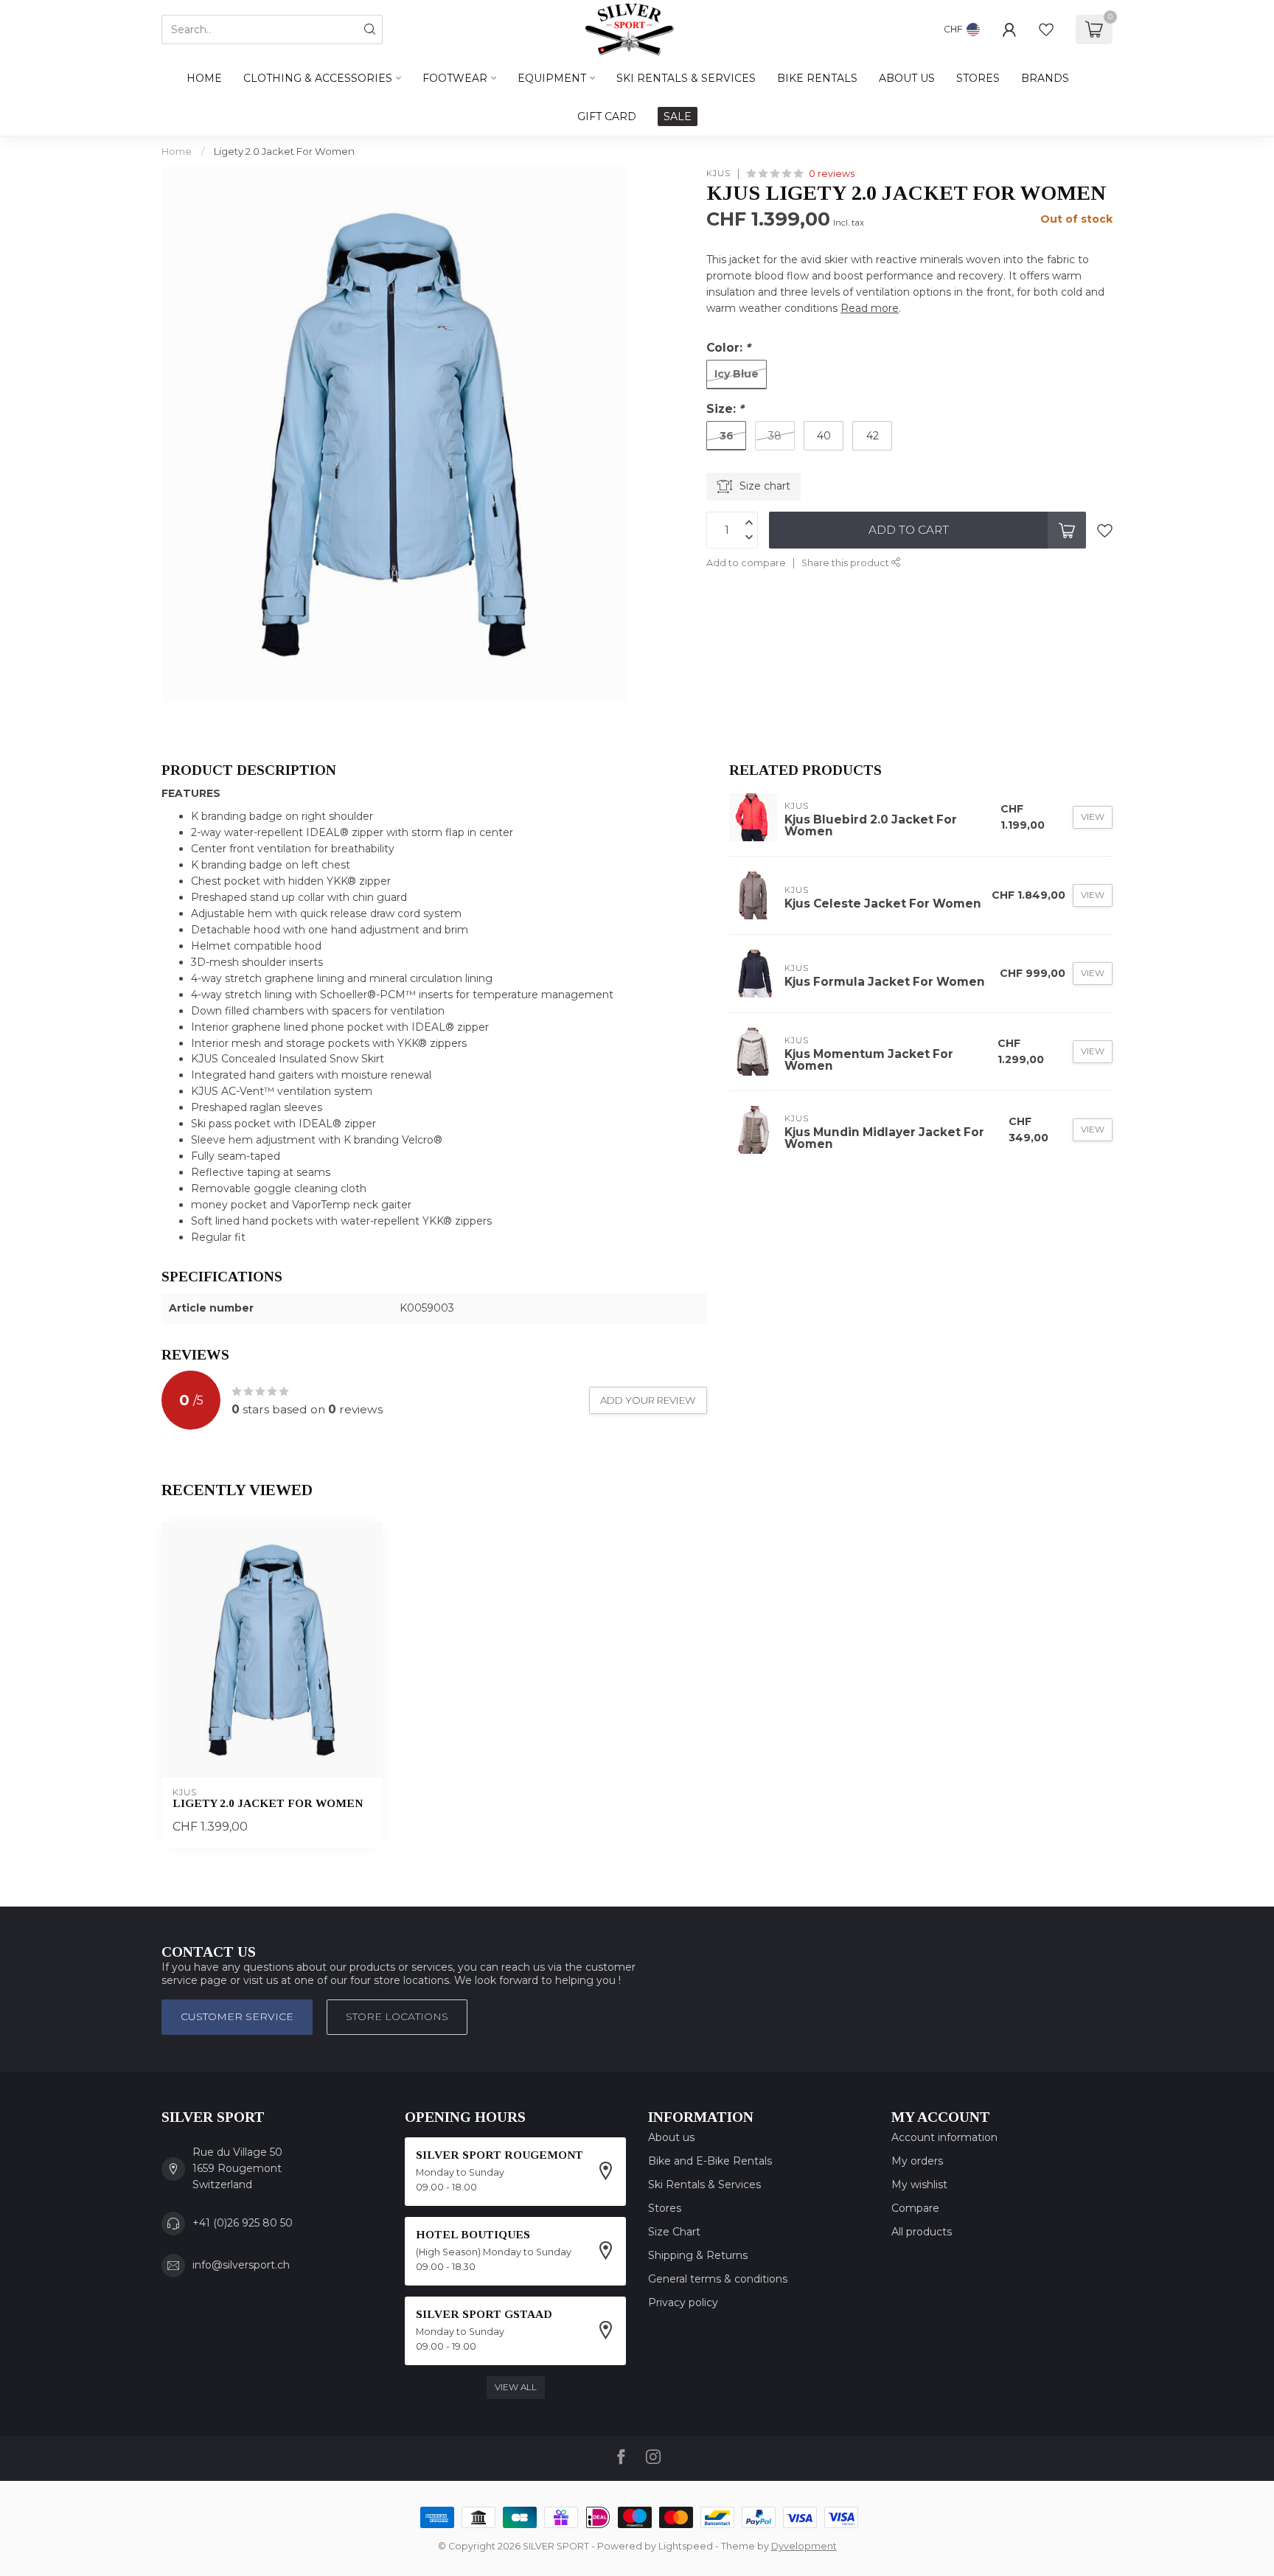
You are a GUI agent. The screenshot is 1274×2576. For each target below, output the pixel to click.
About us (671, 2137)
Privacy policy (683, 2302)
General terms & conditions (718, 2279)
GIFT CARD (607, 116)
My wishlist (919, 2185)
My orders (917, 2161)
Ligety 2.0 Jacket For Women (284, 151)
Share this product (846, 563)
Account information (944, 2137)
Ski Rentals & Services (704, 2185)
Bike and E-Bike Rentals (710, 2161)
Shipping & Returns (698, 2255)
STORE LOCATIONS (397, 2016)
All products (922, 2232)
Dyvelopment (804, 2546)
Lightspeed (686, 2546)
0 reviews (832, 174)
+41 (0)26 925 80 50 (243, 2223)
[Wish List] (1046, 29)
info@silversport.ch (241, 2265)
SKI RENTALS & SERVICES (686, 78)
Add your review (648, 1400)
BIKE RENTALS (817, 78)
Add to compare (746, 563)
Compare (915, 2208)
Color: (728, 348)
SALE (678, 116)
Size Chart (674, 2232)
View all (516, 2387)
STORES (978, 78)
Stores (665, 2208)
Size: (725, 409)
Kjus (718, 174)
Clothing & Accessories (318, 78)
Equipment (552, 78)
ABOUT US (907, 78)
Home (204, 78)
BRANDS (1045, 78)
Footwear (455, 78)
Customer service (237, 2016)
